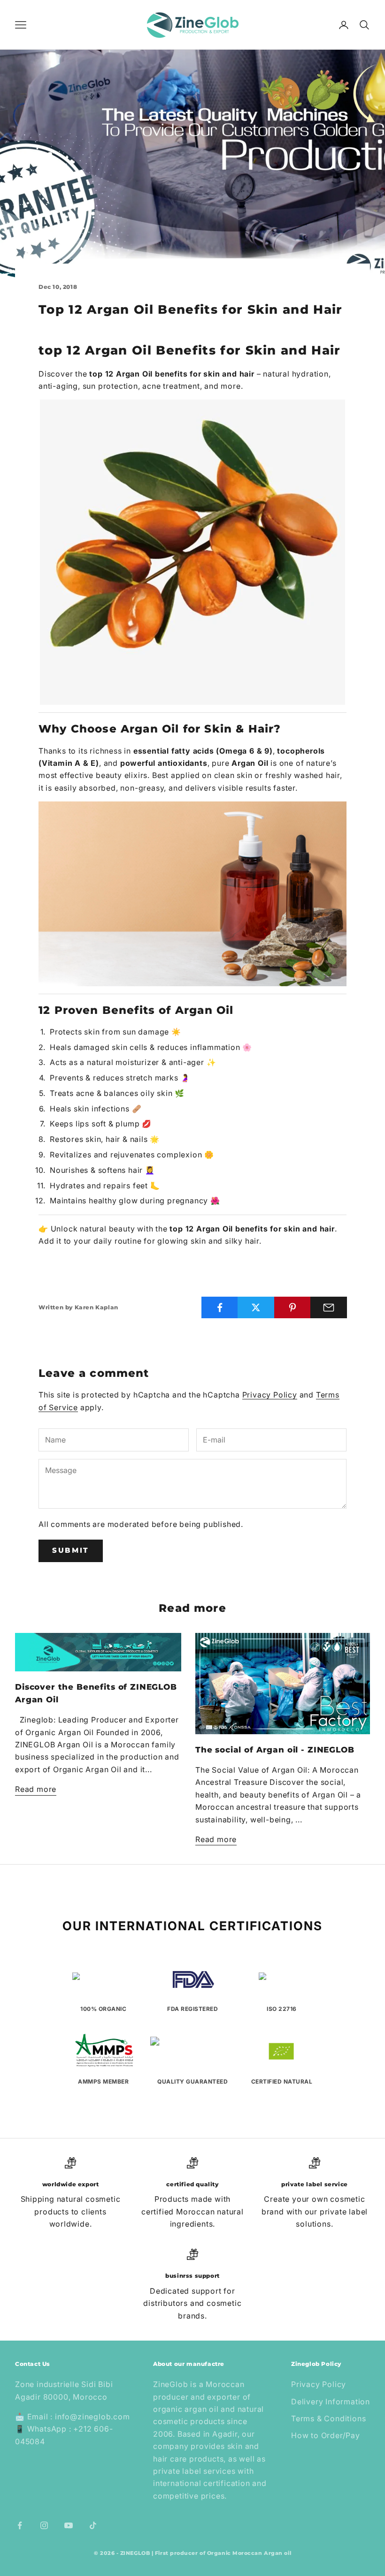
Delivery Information (331, 2402)
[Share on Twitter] (256, 1307)
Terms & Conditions (328, 2418)
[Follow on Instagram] (44, 2525)
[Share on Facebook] (220, 1307)
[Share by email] (329, 1307)
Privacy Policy (270, 1395)
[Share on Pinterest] (293, 1307)
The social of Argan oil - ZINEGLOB (275, 1750)
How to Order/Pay (326, 2435)
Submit (71, 1550)
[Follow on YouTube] (69, 2525)
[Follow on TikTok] (93, 2525)
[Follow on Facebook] (20, 2525)
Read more (36, 1789)
